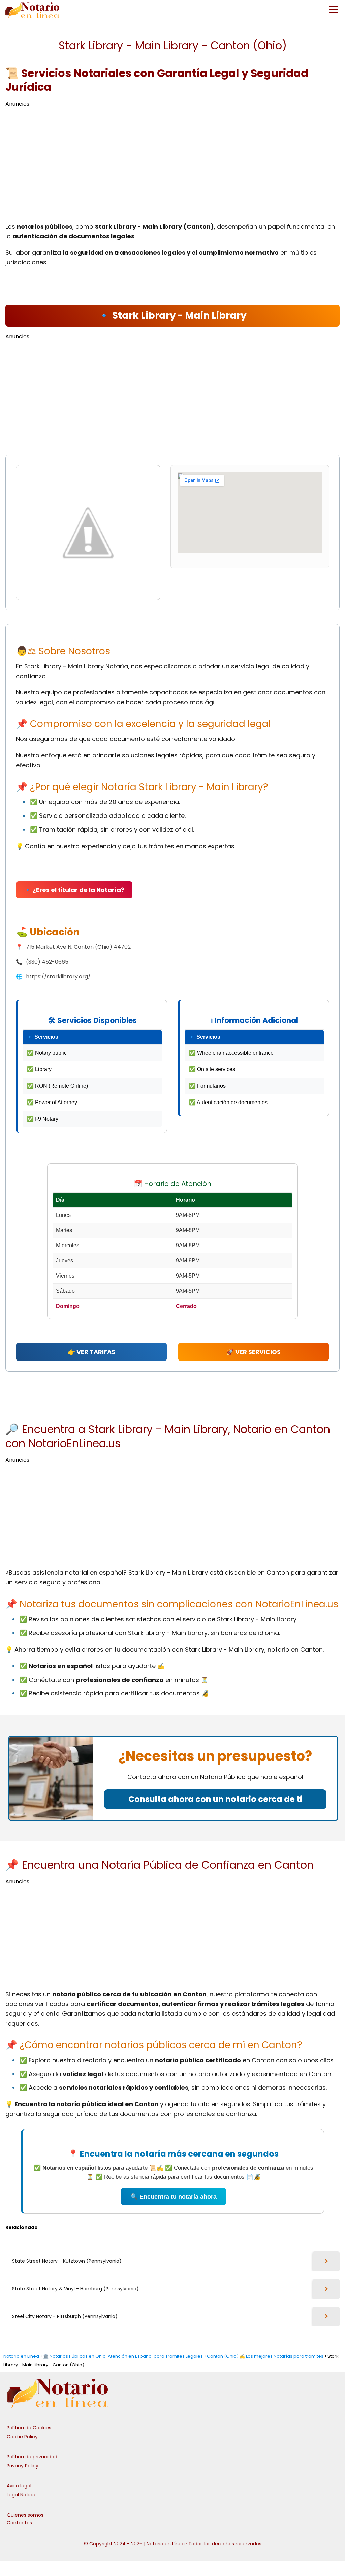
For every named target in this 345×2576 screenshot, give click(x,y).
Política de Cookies (29, 2428)
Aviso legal (19, 2486)
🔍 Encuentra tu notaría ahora (174, 2197)
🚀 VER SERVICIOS (254, 1352)
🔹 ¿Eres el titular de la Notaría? (74, 890)
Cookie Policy (22, 2437)
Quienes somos (25, 2515)
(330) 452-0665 (47, 962)
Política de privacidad (32, 2457)
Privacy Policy (23, 2466)
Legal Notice (21, 2495)
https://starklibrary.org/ (58, 977)
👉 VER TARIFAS (91, 1352)
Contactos (19, 2523)
